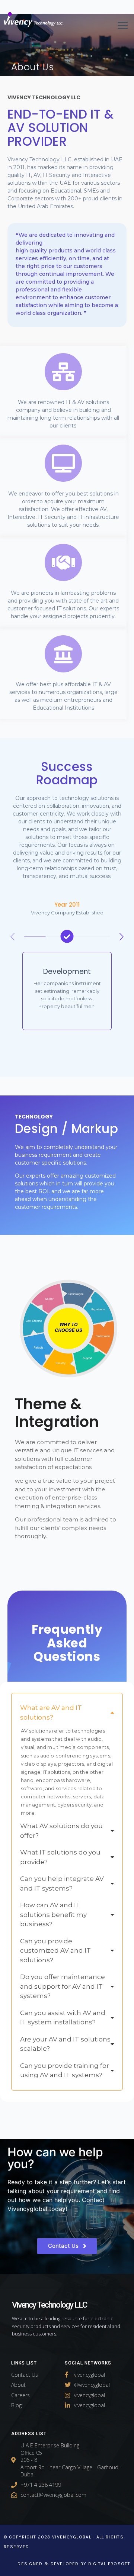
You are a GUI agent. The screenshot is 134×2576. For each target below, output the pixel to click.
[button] (122, 937)
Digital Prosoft (109, 2564)
